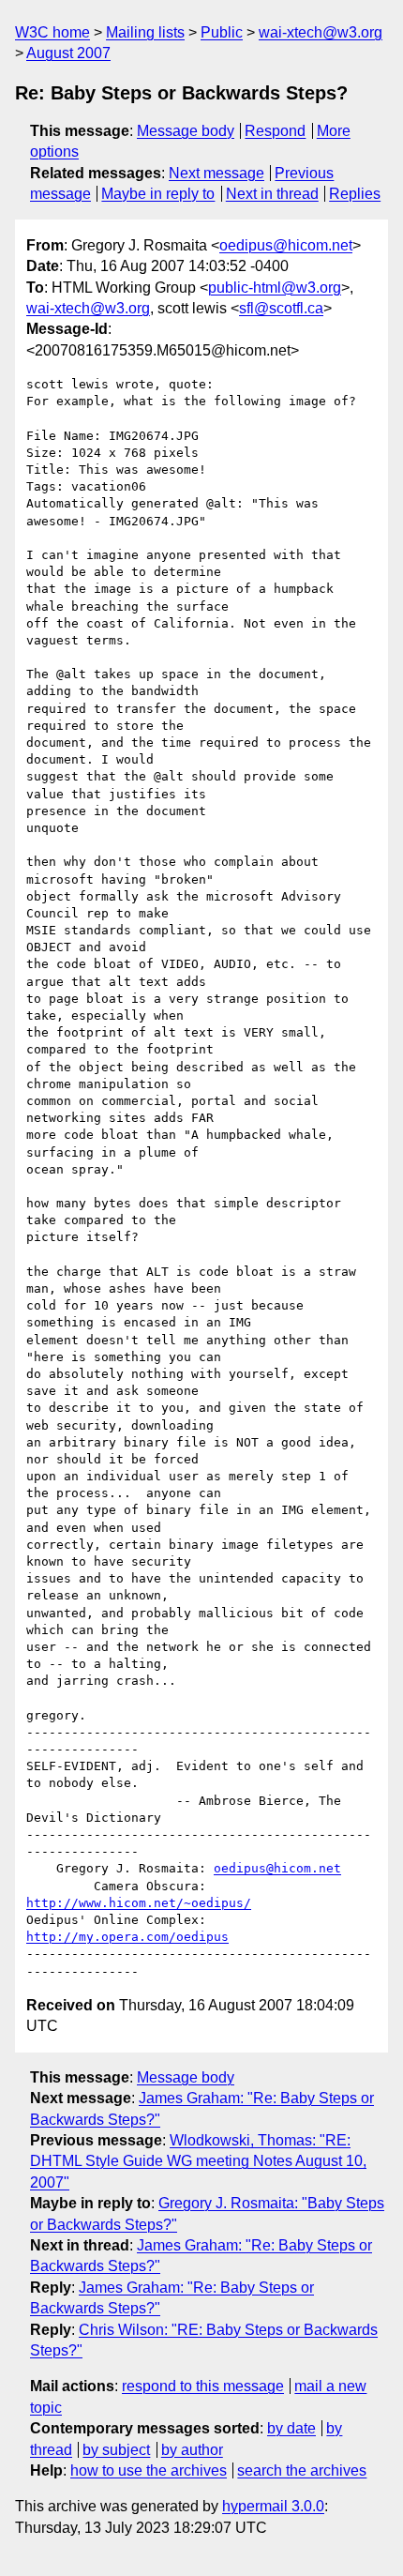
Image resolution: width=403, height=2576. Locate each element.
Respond (275, 131)
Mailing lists (145, 32)
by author (192, 2450)
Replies (355, 194)
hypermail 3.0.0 (273, 2506)
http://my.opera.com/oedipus (127, 1937)
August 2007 (68, 53)
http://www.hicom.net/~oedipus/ (139, 1903)
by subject (116, 2450)
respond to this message (203, 2386)
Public (222, 32)
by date (291, 2428)
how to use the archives (149, 2470)
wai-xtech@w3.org (321, 32)
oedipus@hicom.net (286, 245)
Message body (186, 131)
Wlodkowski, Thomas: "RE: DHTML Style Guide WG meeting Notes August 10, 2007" (198, 2161)
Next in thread (272, 194)
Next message (216, 173)
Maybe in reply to (158, 194)
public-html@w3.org (275, 288)
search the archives (302, 2470)
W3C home (52, 32)
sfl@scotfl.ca (281, 308)
